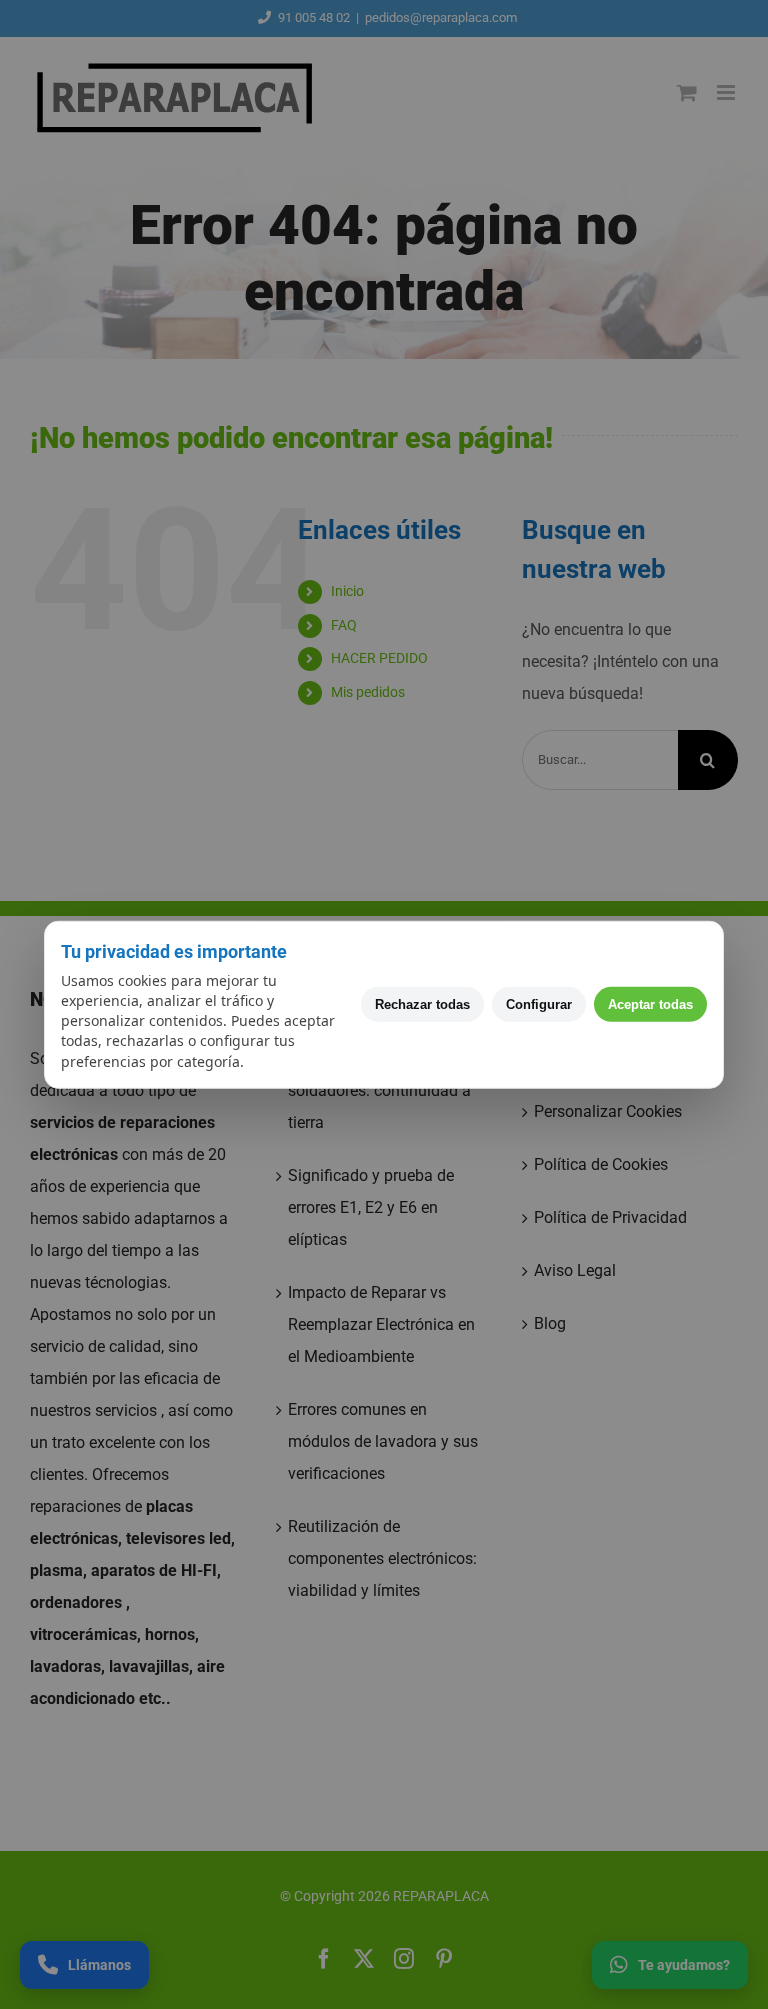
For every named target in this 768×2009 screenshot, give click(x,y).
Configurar (539, 1004)
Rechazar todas (422, 1004)
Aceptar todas (650, 1004)
